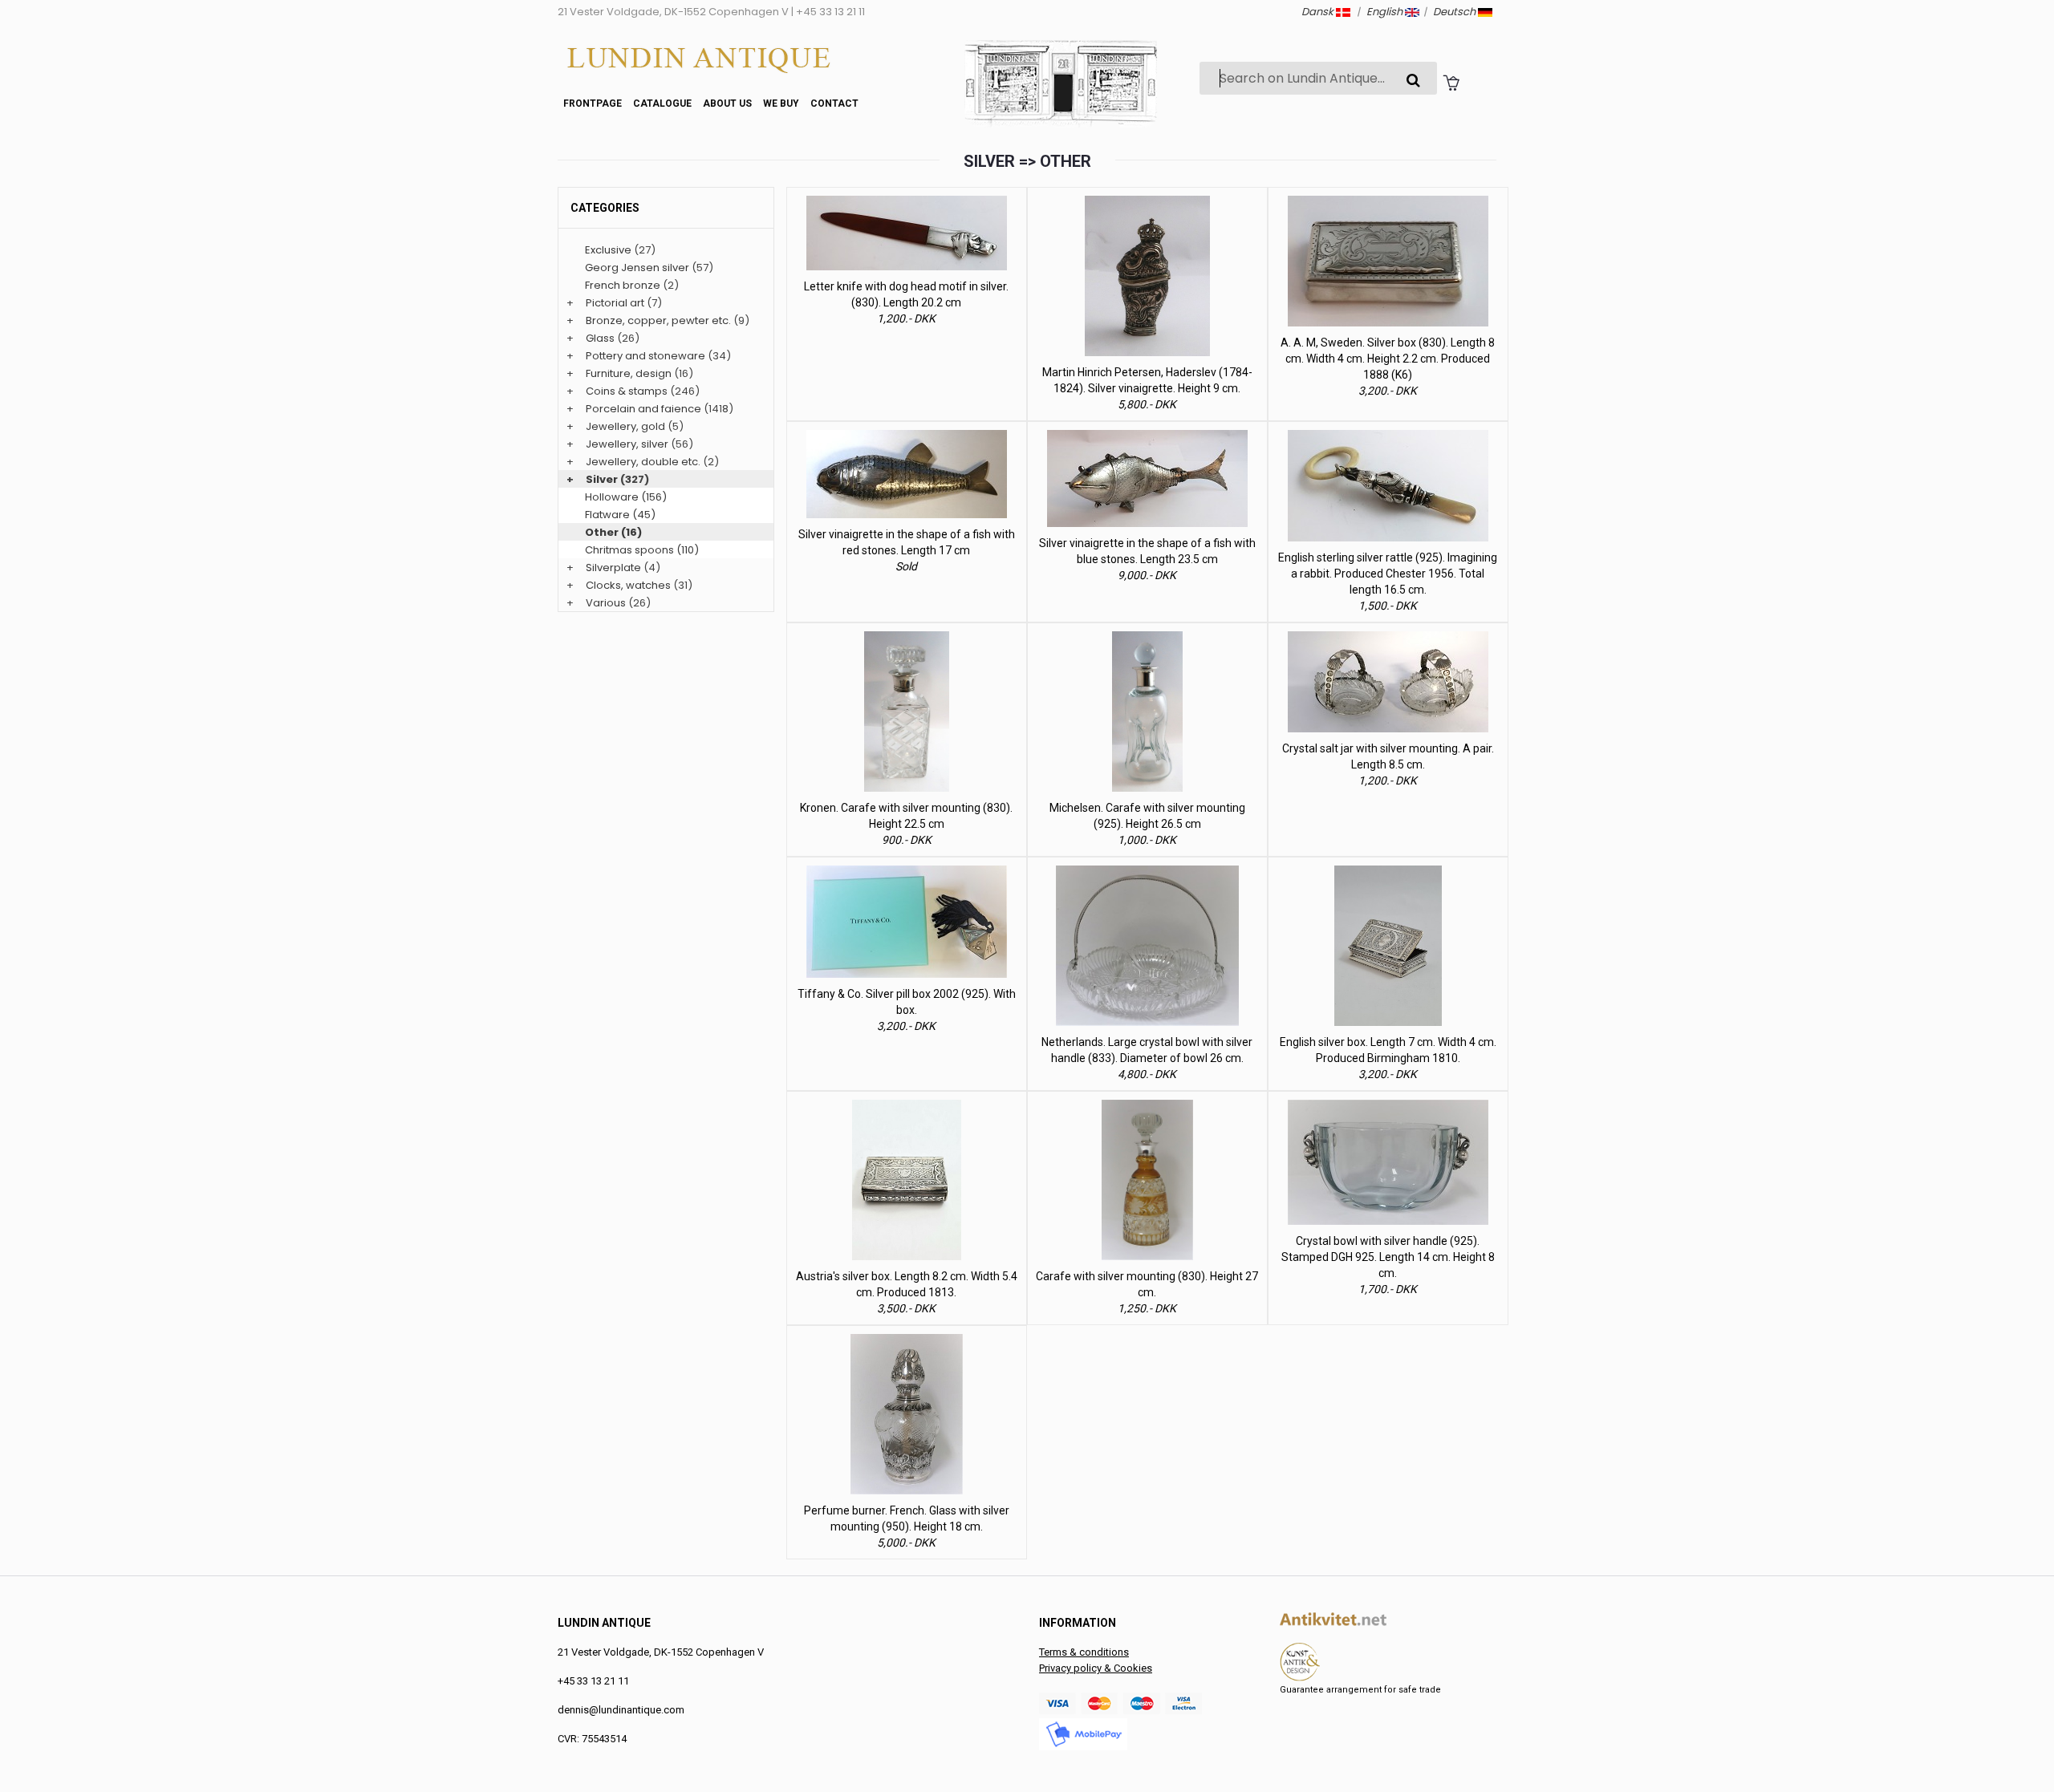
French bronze (623, 285)
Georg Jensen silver (637, 268)
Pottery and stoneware (645, 356)
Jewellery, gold (625, 426)
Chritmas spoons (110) (642, 550)
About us (727, 103)
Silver (602, 479)
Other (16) (613, 532)
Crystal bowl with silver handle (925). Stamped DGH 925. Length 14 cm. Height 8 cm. (1388, 1257)
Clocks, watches (628, 585)
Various (606, 603)
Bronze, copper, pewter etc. (658, 320)
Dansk (1319, 12)
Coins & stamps (627, 391)
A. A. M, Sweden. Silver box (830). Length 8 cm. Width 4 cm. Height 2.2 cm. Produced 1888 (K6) (1388, 359)
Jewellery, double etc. (643, 462)
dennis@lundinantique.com (621, 1710)
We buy (781, 103)
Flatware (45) (620, 515)
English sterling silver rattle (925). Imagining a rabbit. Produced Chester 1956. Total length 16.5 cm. (1388, 574)
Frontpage (593, 103)
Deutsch (1455, 12)
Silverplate (613, 568)
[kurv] (1451, 82)
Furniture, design (629, 373)
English (1386, 12)
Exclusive (608, 250)
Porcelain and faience (643, 409)
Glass (600, 338)
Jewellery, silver (627, 444)
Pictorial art (615, 303)
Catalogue (662, 103)
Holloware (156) (626, 497)
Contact (834, 103)
